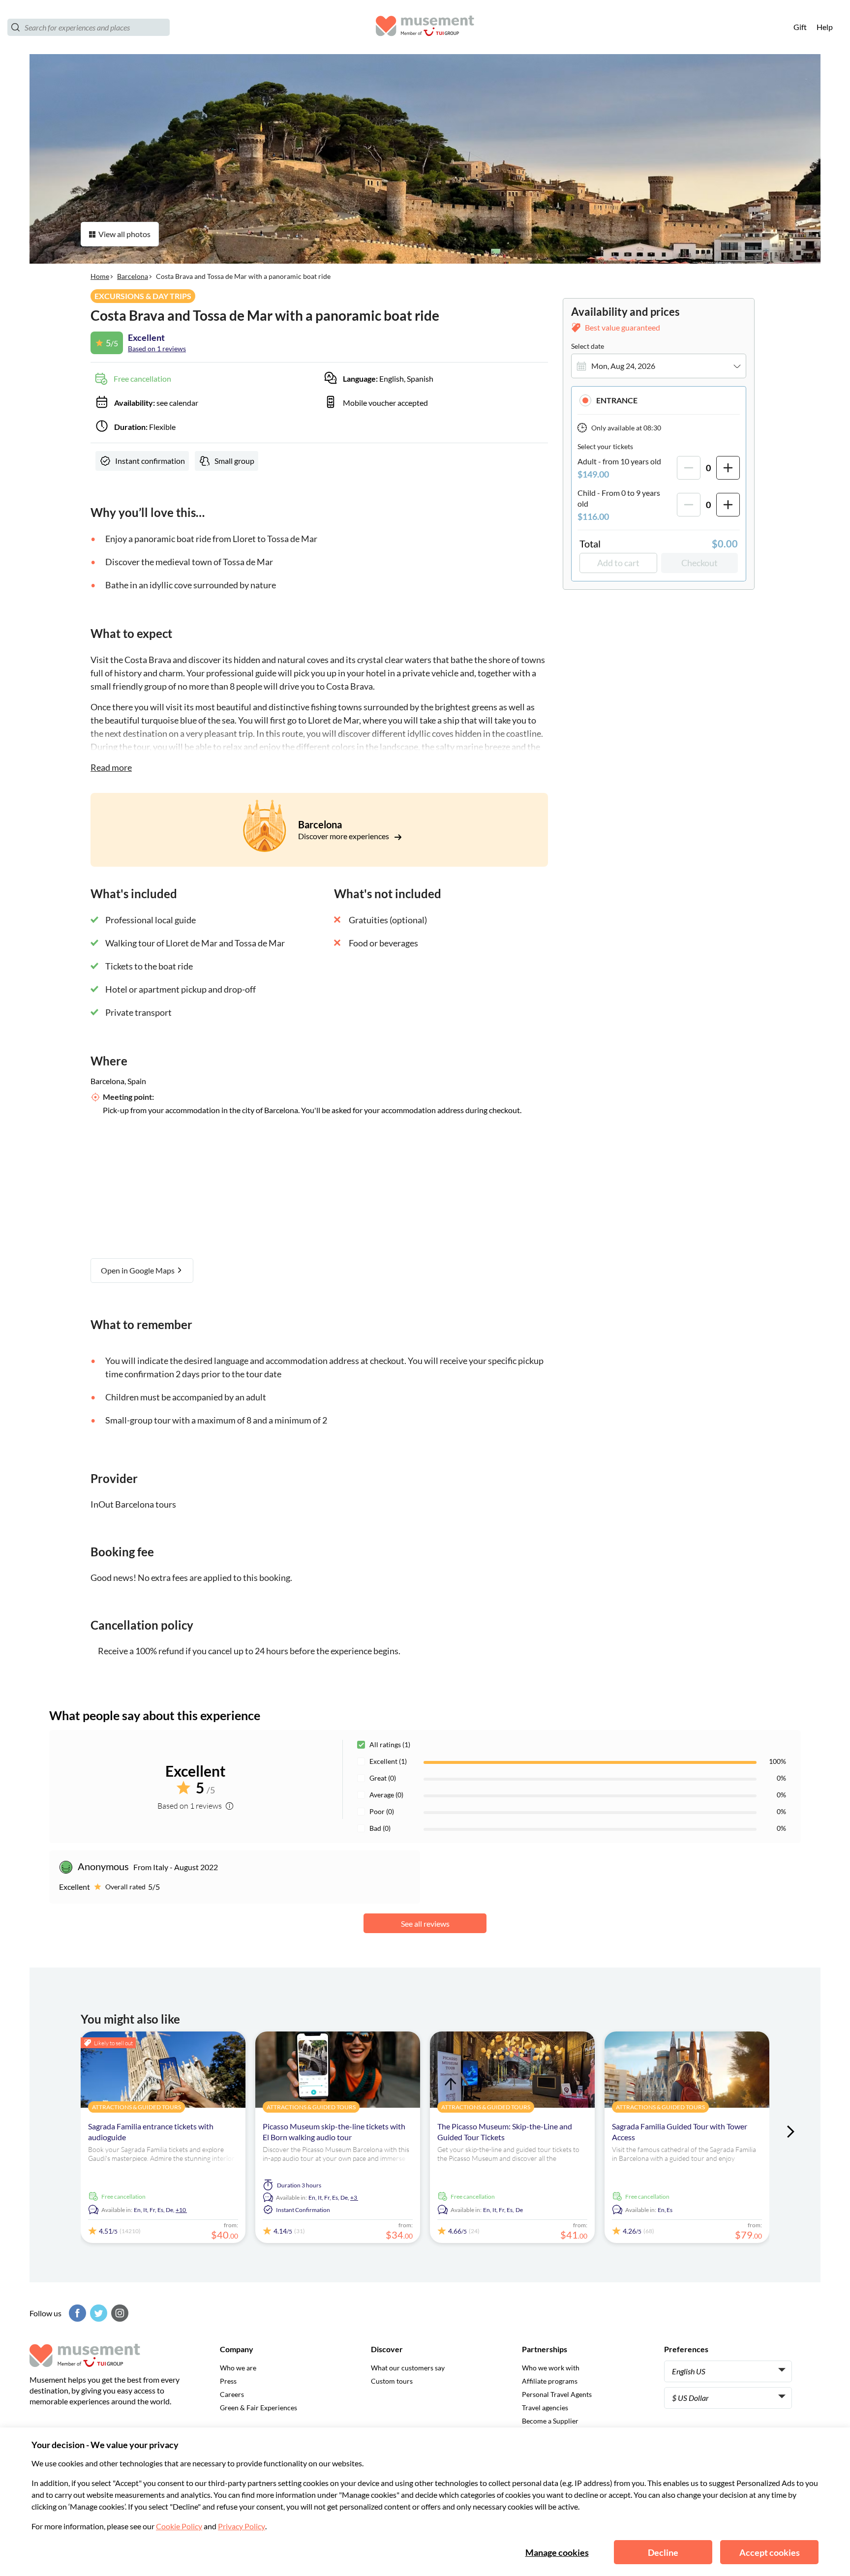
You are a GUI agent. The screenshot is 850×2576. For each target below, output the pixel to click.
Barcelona (133, 276)
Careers (232, 2394)
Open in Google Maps (138, 1270)
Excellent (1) (388, 1761)
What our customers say (408, 2368)
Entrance (617, 400)
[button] (659, 400)
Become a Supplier (550, 2421)
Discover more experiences (344, 836)
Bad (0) (380, 1828)
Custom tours (392, 2381)
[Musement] (425, 27)
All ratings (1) (390, 1744)
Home (100, 276)
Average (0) (386, 1795)
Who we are (238, 2368)
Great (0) (383, 1778)
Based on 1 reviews (157, 349)
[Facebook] (76, 2313)
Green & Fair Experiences (258, 2408)
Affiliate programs (550, 2381)
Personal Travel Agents (557, 2394)
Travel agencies (545, 2408)
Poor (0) (382, 1811)
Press (228, 2381)
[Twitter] (97, 2313)
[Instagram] (119, 2313)
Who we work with (551, 2368)
